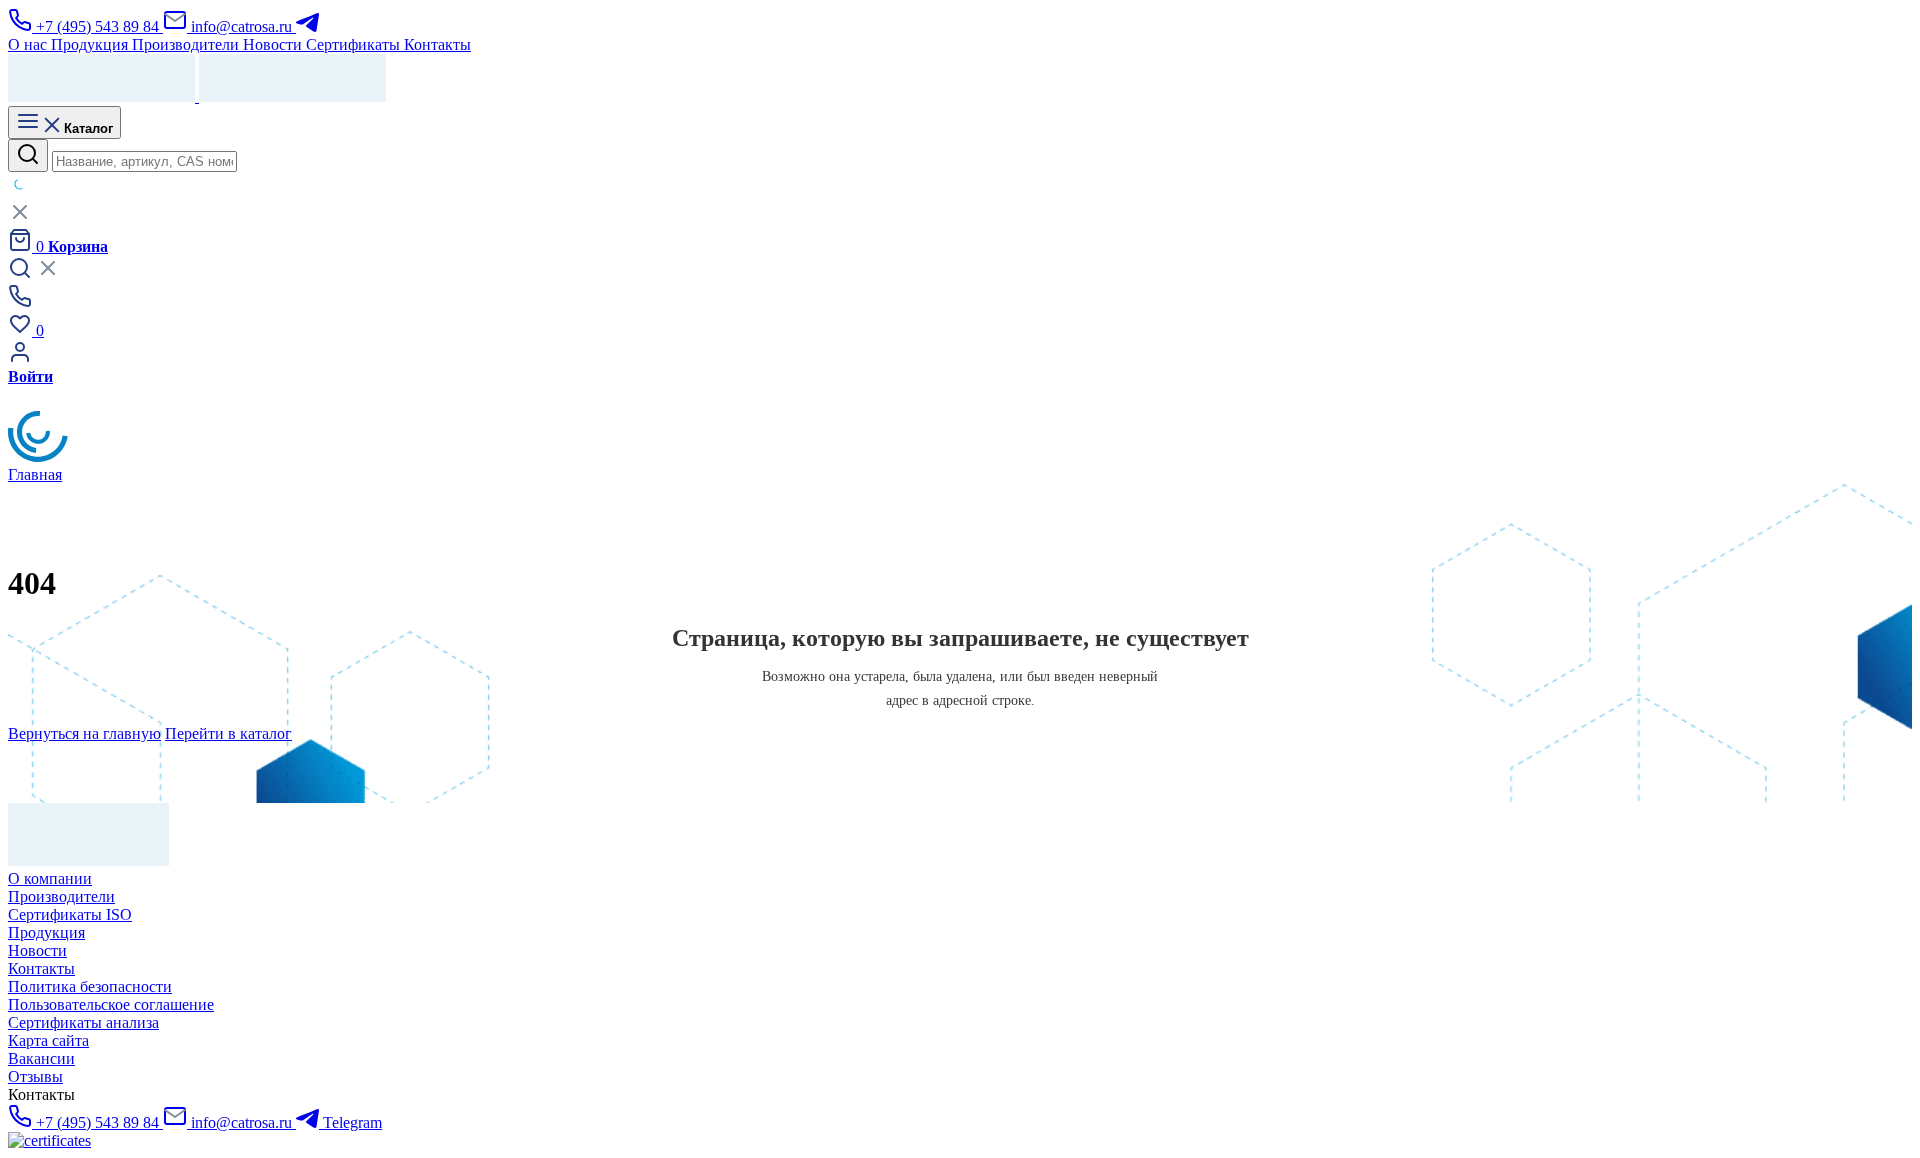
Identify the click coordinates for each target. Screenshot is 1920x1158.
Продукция (46, 932)
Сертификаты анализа (83, 1022)
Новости (37, 950)
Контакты (41, 968)
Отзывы (35, 1076)
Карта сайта (48, 1040)
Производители (61, 896)
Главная (35, 474)
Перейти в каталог (228, 733)
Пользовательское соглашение (111, 1004)
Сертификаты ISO (70, 914)
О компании (50, 878)
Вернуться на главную (84, 733)
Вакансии (41, 1058)
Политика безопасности (90, 986)
